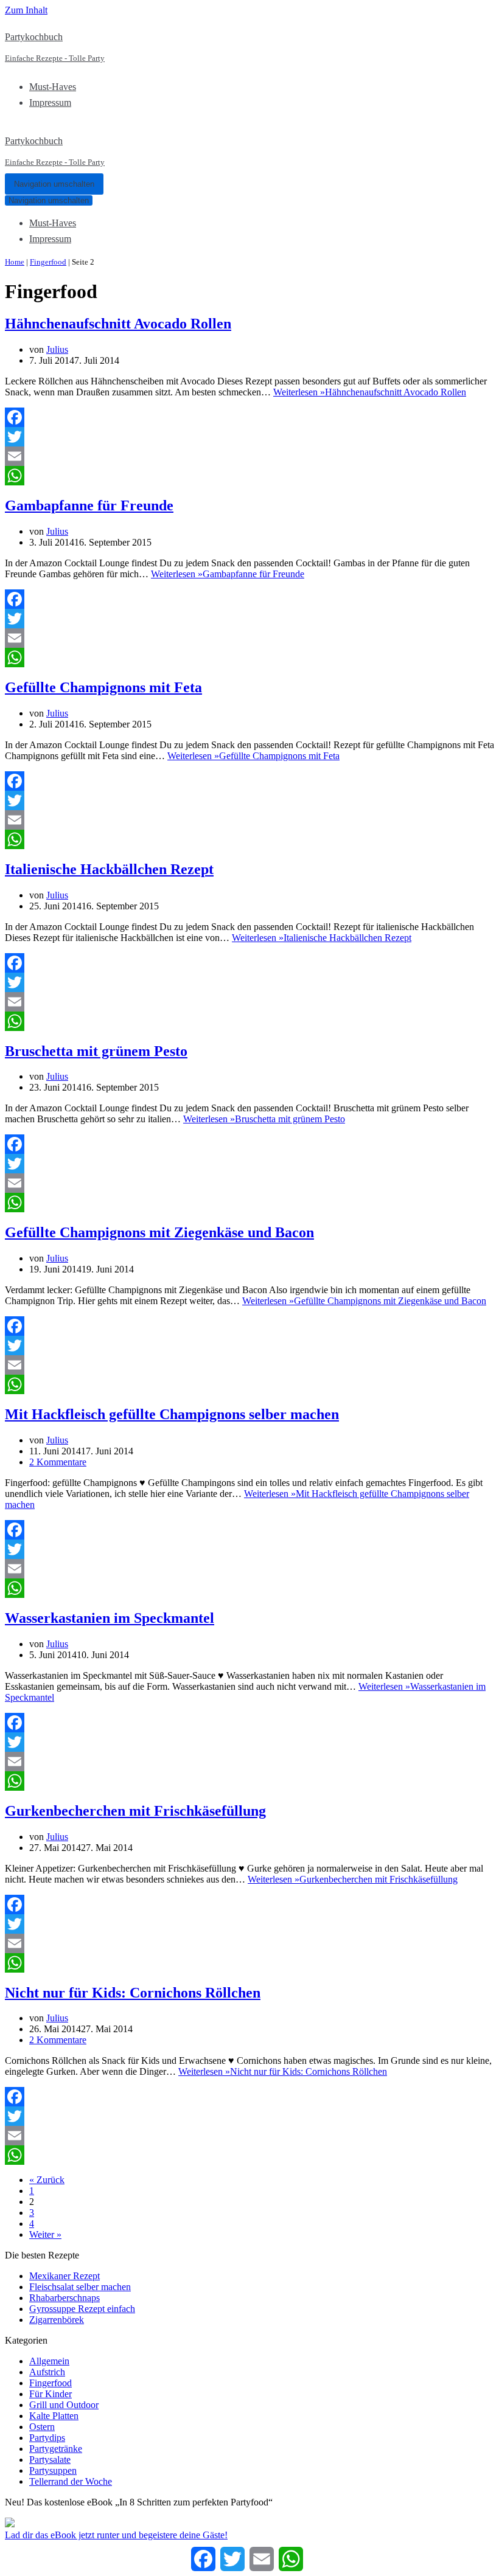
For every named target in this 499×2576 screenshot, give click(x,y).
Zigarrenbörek (57, 2320)
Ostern (42, 2427)
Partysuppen (53, 2470)
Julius (57, 349)
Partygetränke (56, 2449)
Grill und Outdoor (64, 2405)
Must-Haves (53, 87)
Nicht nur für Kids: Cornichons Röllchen (133, 1993)
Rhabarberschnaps (65, 2298)
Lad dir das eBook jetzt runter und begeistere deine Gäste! (116, 2535)
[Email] (249, 456)
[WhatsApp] (249, 476)
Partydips (47, 2438)
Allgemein (49, 2361)
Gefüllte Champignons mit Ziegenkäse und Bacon (159, 1232)
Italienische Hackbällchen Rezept (109, 869)
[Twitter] (249, 437)
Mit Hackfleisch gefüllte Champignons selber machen (172, 1414)
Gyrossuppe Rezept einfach (82, 2309)
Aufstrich (47, 2372)
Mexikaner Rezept (65, 2276)
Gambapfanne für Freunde (89, 505)
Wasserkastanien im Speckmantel (110, 1618)
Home (15, 262)
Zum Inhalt (26, 10)
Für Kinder (51, 2394)
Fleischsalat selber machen (80, 2287)
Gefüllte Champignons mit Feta (103, 687)
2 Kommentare (58, 1462)
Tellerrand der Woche (71, 2481)
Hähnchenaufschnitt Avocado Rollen (118, 324)
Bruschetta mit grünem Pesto (96, 1051)
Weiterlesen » (370, 392)
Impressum (50, 102)
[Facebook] (249, 417)
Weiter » (45, 2234)
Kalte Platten (54, 2416)
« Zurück (47, 2180)
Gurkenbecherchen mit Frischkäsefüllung (135, 1811)
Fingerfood (48, 262)
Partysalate (50, 2460)
